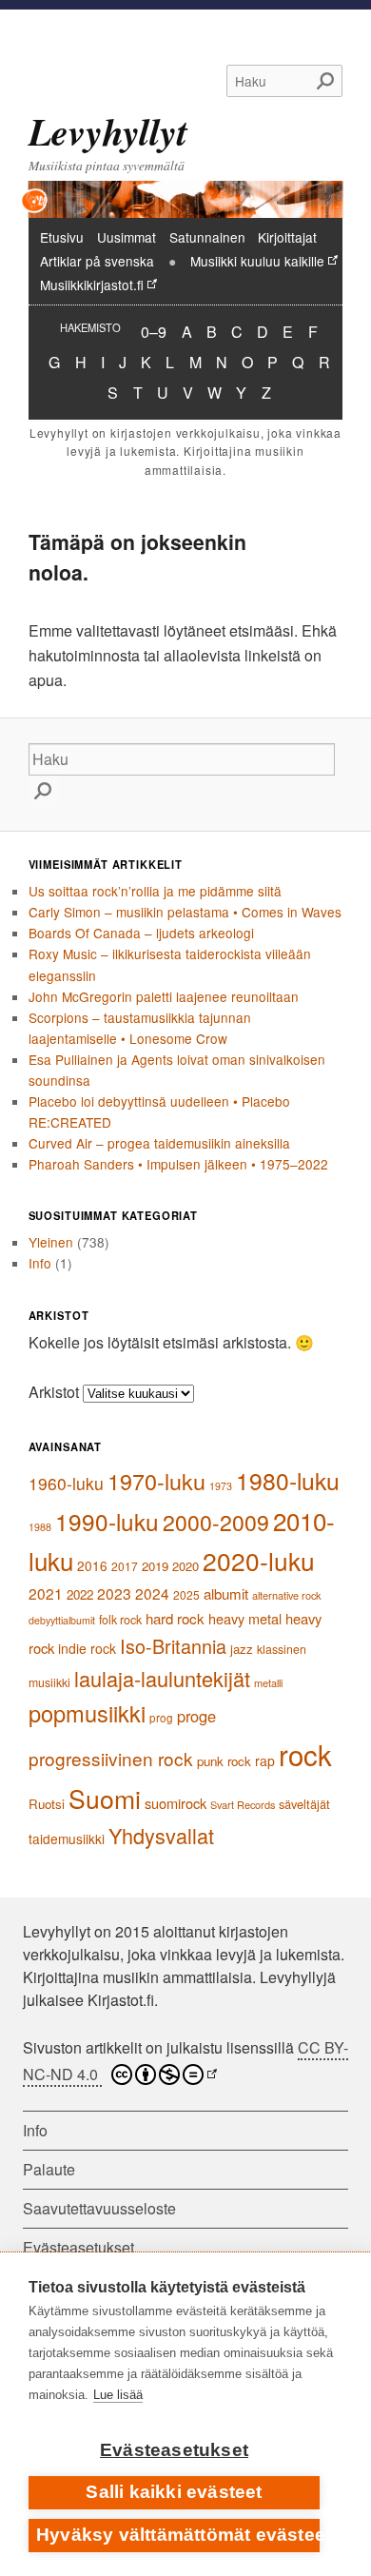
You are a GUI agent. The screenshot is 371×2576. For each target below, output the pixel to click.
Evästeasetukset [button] (78, 2247)
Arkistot (54, 1392)
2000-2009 (216, 1522)
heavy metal (245, 1618)
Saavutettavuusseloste (99, 2208)
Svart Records (243, 1804)
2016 (92, 1565)
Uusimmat (127, 237)
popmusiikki (87, 1713)
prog (161, 1718)
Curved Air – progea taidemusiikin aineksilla (159, 1143)
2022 (80, 1594)
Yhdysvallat (161, 1835)
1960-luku (66, 1483)
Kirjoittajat (287, 237)
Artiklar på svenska (97, 261)
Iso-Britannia (173, 1646)
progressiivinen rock (111, 1758)
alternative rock (286, 1595)
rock (305, 1754)
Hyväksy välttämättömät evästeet (178, 2535)
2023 (114, 1593)
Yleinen (51, 1242)
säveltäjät (304, 1804)
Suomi (105, 1798)
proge (196, 1716)
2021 (46, 1593)
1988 (40, 1527)
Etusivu (62, 237)
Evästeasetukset (174, 2450)
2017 (125, 1566)
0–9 (154, 331)
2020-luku (259, 1561)
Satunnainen (207, 237)
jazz (242, 1649)
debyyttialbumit (62, 1620)
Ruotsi (47, 1804)
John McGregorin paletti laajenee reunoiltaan (164, 996)
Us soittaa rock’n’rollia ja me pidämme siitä (155, 891)
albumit (226, 1593)
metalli (268, 1682)
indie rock (87, 1648)
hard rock (175, 1618)
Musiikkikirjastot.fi (92, 285)
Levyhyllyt (108, 131)
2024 (152, 1593)
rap (265, 1760)
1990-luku (107, 1521)
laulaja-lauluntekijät (162, 1678)
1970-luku (156, 1481)
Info (40, 1263)
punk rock (224, 1761)
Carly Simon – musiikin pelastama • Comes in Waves (185, 912)
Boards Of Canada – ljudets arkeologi (141, 933)
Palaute (49, 2169)
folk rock (120, 1620)
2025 (186, 1594)
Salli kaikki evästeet (174, 2492)
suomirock (176, 1803)
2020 (185, 1566)
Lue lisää (118, 2395)
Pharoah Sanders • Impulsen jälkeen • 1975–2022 (178, 1164)
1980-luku (288, 1480)
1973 (221, 1486)
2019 (155, 1566)
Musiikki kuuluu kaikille (257, 261)
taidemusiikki (67, 1839)
